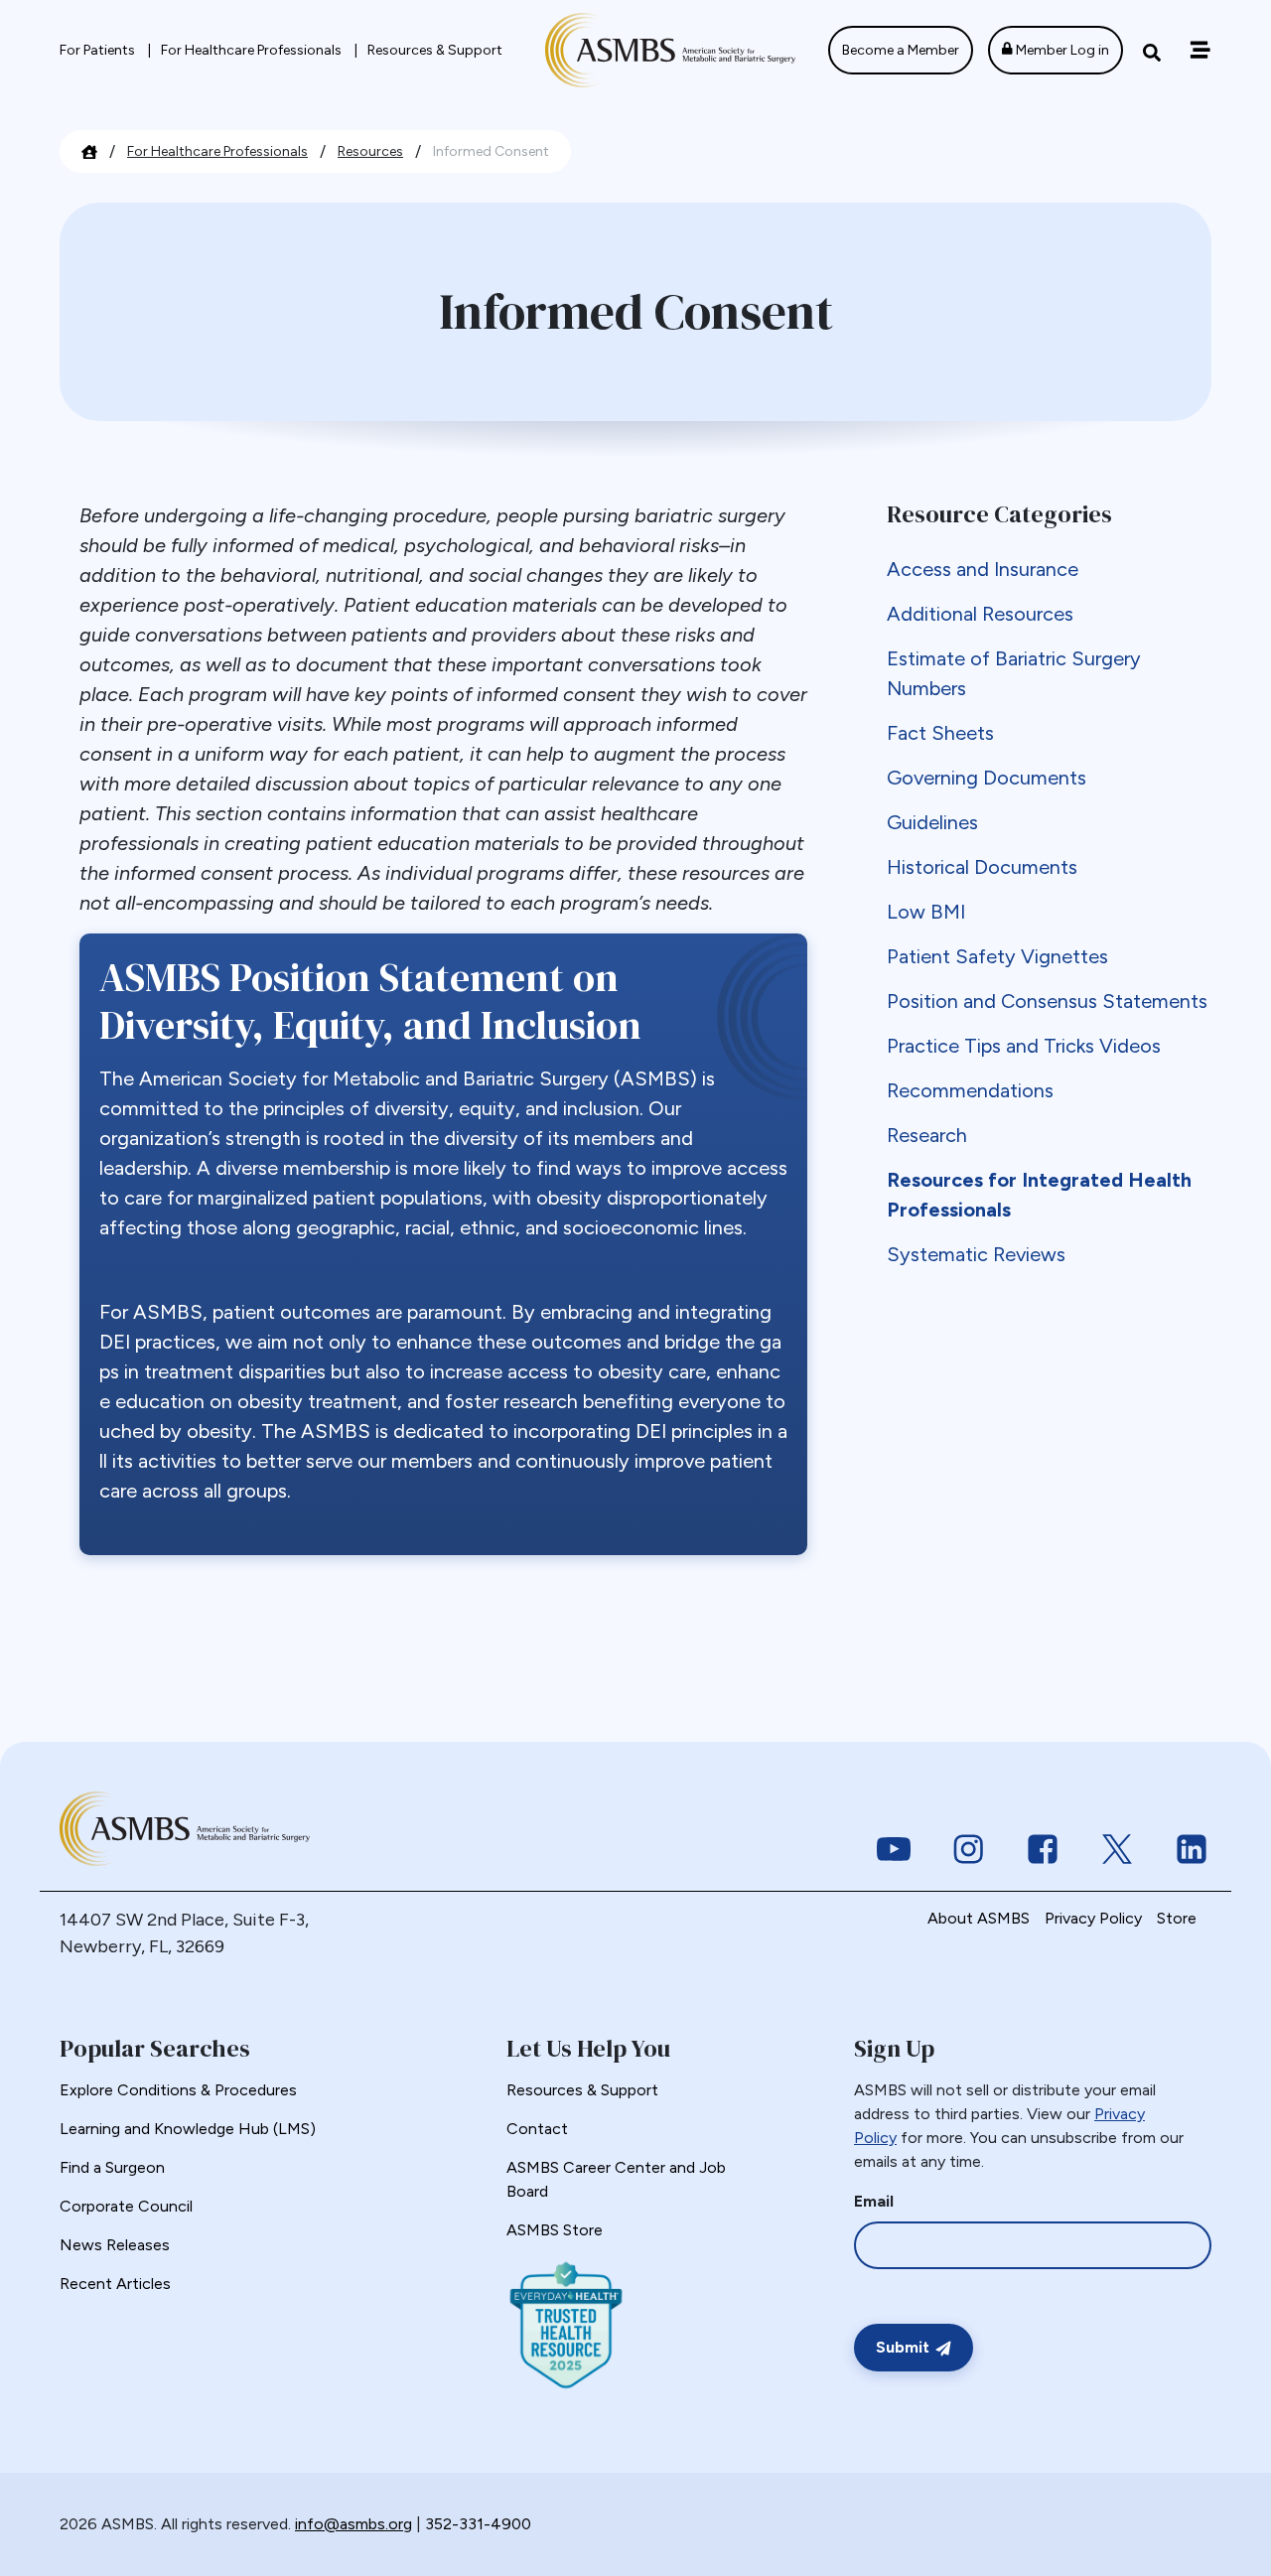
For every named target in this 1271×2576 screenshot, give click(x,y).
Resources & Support (435, 50)
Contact (537, 2129)
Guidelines (932, 822)
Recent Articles (115, 2284)
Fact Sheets (940, 733)
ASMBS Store (555, 2230)
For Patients (99, 50)
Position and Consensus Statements (1047, 1001)
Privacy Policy (1093, 1918)
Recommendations (970, 1090)
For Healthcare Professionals (253, 50)
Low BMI (926, 912)
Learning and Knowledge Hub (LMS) (188, 2129)
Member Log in (1061, 50)
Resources (370, 151)
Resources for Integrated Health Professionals (1039, 1195)
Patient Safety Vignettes (997, 956)
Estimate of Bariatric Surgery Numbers (1014, 673)
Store (1177, 1918)
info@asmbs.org (353, 2524)
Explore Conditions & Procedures (178, 2090)
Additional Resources (980, 614)
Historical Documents (982, 867)
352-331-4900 (478, 2524)
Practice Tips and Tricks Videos (1024, 1046)
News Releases (115, 2245)
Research (927, 1135)
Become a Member (901, 50)
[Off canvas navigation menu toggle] (1200, 50)
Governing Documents (987, 778)
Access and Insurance (983, 569)
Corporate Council (126, 2206)
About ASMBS (979, 1918)
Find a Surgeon (112, 2167)
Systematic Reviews (976, 1254)
